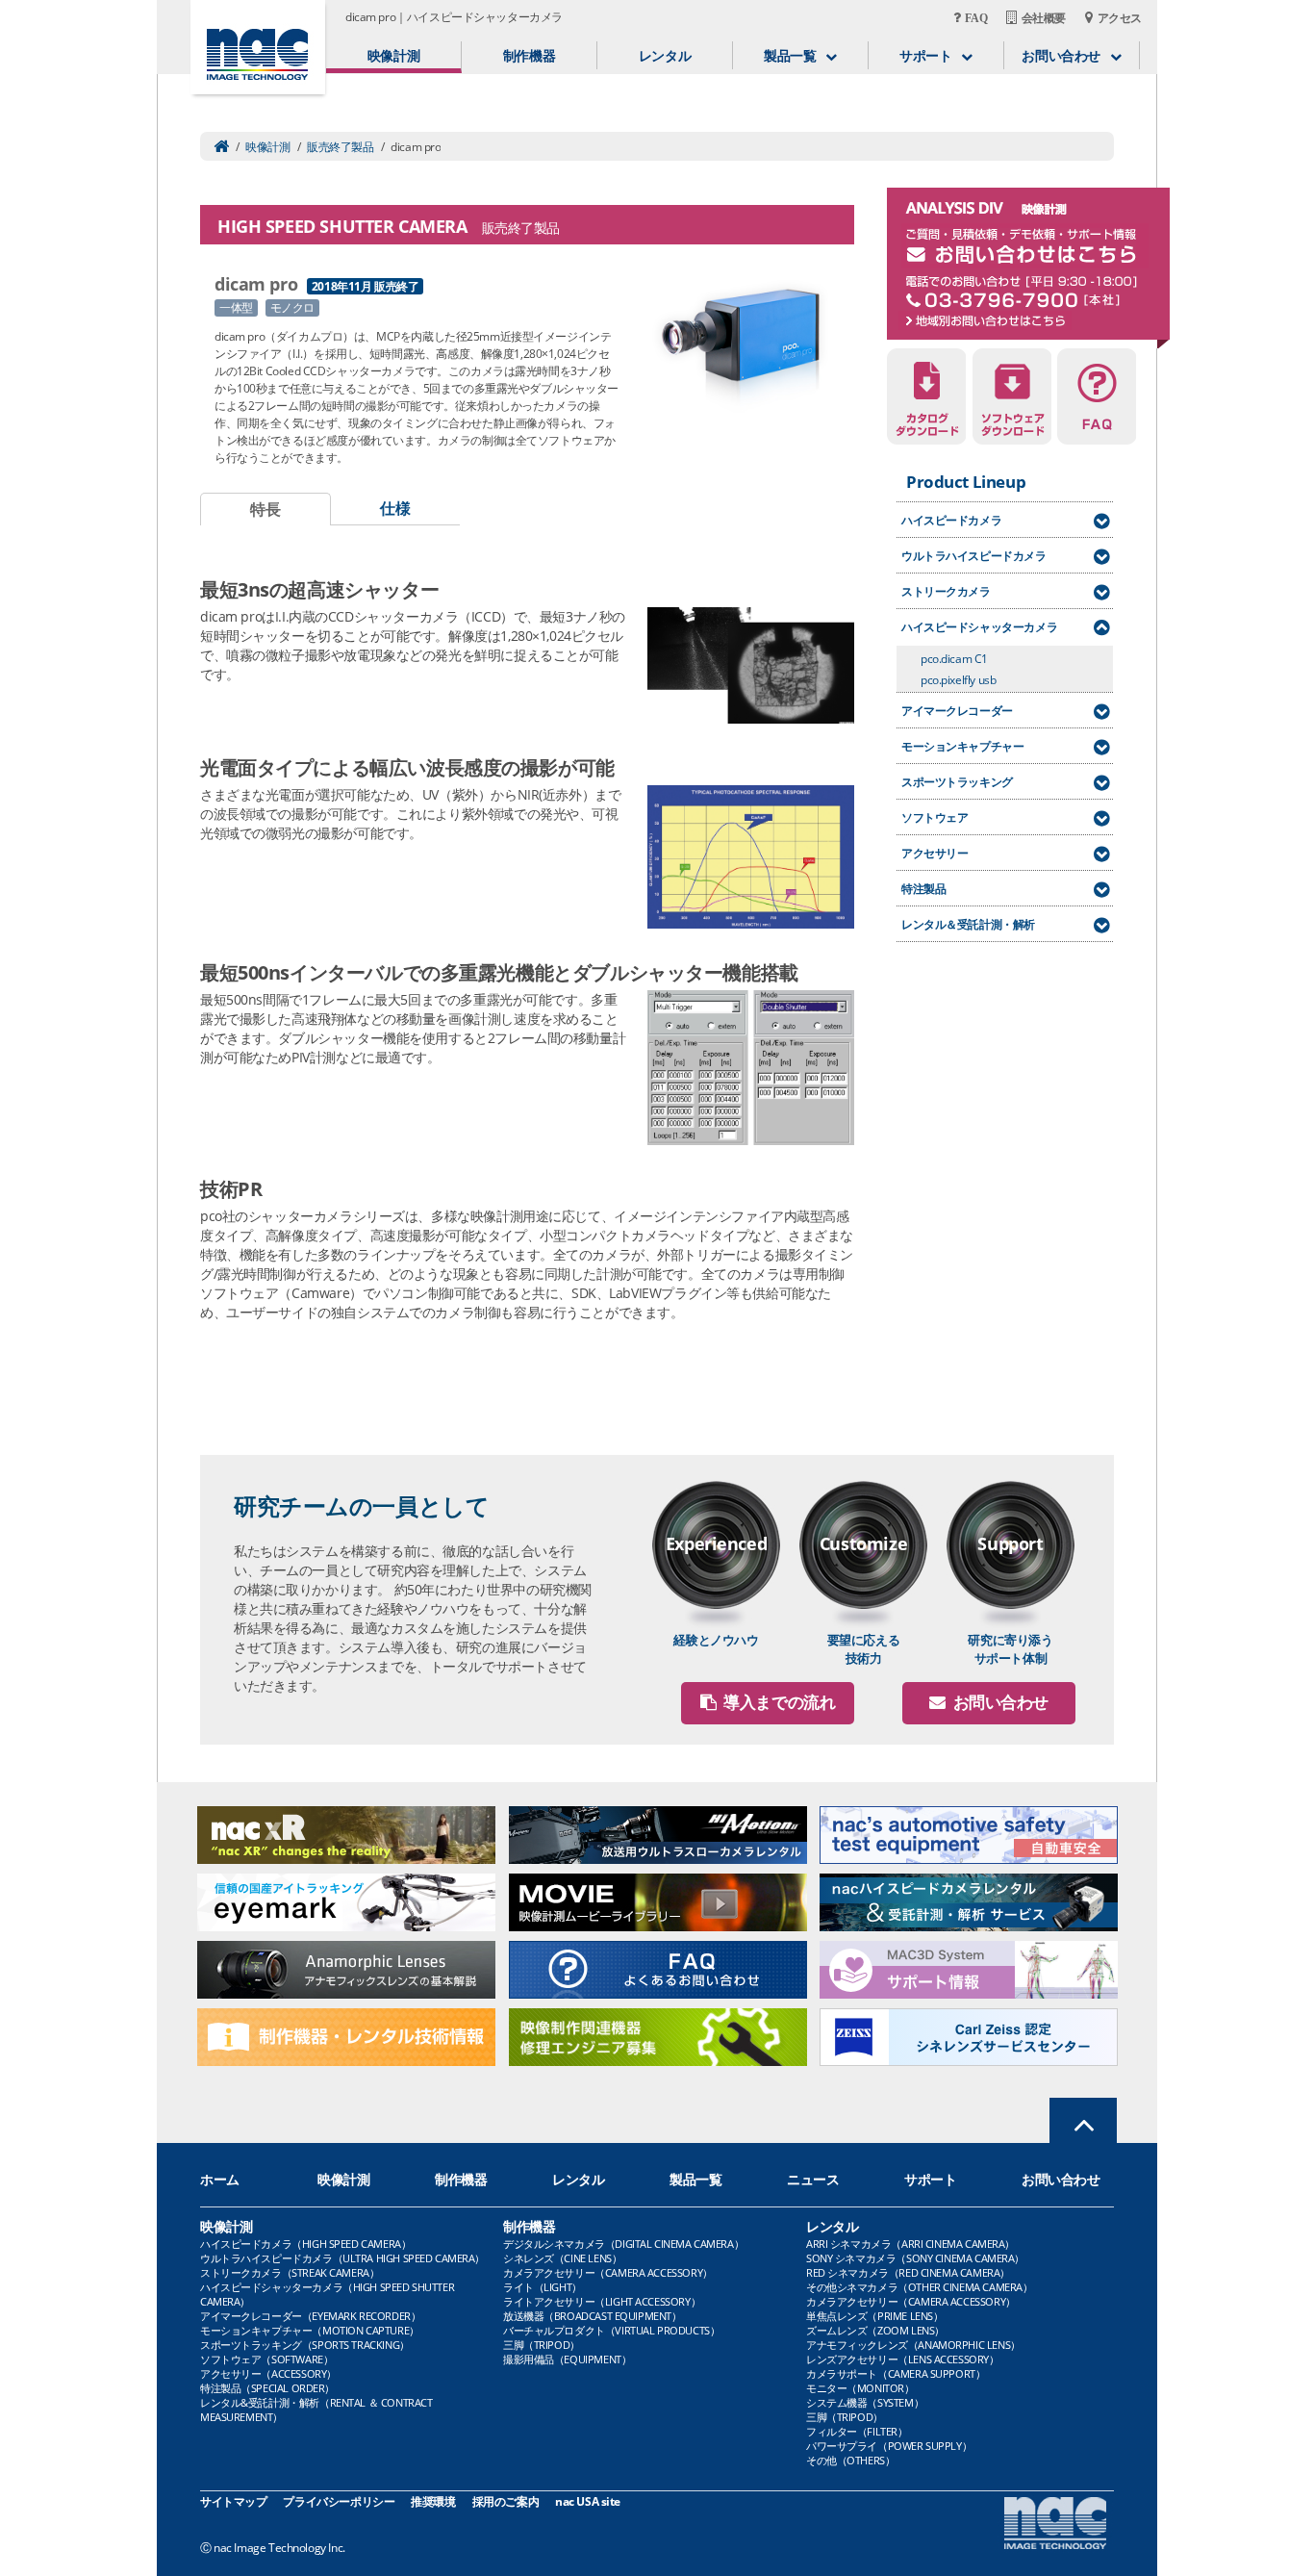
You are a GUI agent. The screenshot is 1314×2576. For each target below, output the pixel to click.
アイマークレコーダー (957, 711)
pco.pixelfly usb (958, 680)
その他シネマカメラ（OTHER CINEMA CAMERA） (919, 2287)
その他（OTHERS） (850, 2460)
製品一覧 (695, 2179)
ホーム (220, 2179)
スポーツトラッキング (957, 782)
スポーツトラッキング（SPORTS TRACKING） (305, 2345)
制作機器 (529, 55)
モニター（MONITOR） (860, 2388)
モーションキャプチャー (962, 746)
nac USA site (588, 2501)
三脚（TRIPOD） (542, 2345)
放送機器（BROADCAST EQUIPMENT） (593, 2316)
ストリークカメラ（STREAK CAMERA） (290, 2272)
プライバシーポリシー (339, 2501)
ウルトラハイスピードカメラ (974, 556)
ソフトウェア (935, 817)
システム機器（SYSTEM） (865, 2402)
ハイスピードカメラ (951, 520)
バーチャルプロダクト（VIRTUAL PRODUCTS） (611, 2330)
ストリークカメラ (946, 591)
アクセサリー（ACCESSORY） (268, 2373)
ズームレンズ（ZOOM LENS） (875, 2330)
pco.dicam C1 (954, 659)
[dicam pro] (746, 342)
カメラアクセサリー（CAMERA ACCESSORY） (608, 2272)
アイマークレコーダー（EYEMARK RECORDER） (310, 2316)
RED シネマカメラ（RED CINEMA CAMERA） (908, 2272)
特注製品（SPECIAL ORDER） (267, 2388)
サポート (930, 2179)
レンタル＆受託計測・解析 (968, 924)
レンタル (665, 55)
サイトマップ (233, 2501)
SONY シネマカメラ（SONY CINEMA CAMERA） (915, 2258)
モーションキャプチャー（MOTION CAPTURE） (310, 2330)
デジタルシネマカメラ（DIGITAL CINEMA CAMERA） (623, 2244)
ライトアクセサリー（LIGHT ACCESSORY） (602, 2301)
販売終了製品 (340, 147)
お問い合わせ (1061, 2179)
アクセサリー (935, 853)
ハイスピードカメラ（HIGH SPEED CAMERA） (305, 2244)
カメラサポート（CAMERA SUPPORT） (896, 2373)
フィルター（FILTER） (857, 2431)
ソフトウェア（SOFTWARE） (266, 2359)
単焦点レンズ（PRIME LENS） (874, 2316)
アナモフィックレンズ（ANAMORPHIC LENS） (913, 2345)
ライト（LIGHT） (543, 2287)
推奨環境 (433, 2501)
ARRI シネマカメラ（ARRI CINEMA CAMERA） (910, 2244)
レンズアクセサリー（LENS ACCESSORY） (903, 2359)
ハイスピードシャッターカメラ (979, 627)
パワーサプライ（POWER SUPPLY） (889, 2446)
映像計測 (393, 55)
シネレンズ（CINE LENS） (562, 2258)
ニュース (813, 2179)
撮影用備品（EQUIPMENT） (567, 2359)
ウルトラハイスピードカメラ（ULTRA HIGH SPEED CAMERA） (342, 2258)
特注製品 (923, 889)
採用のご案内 (505, 2501)
